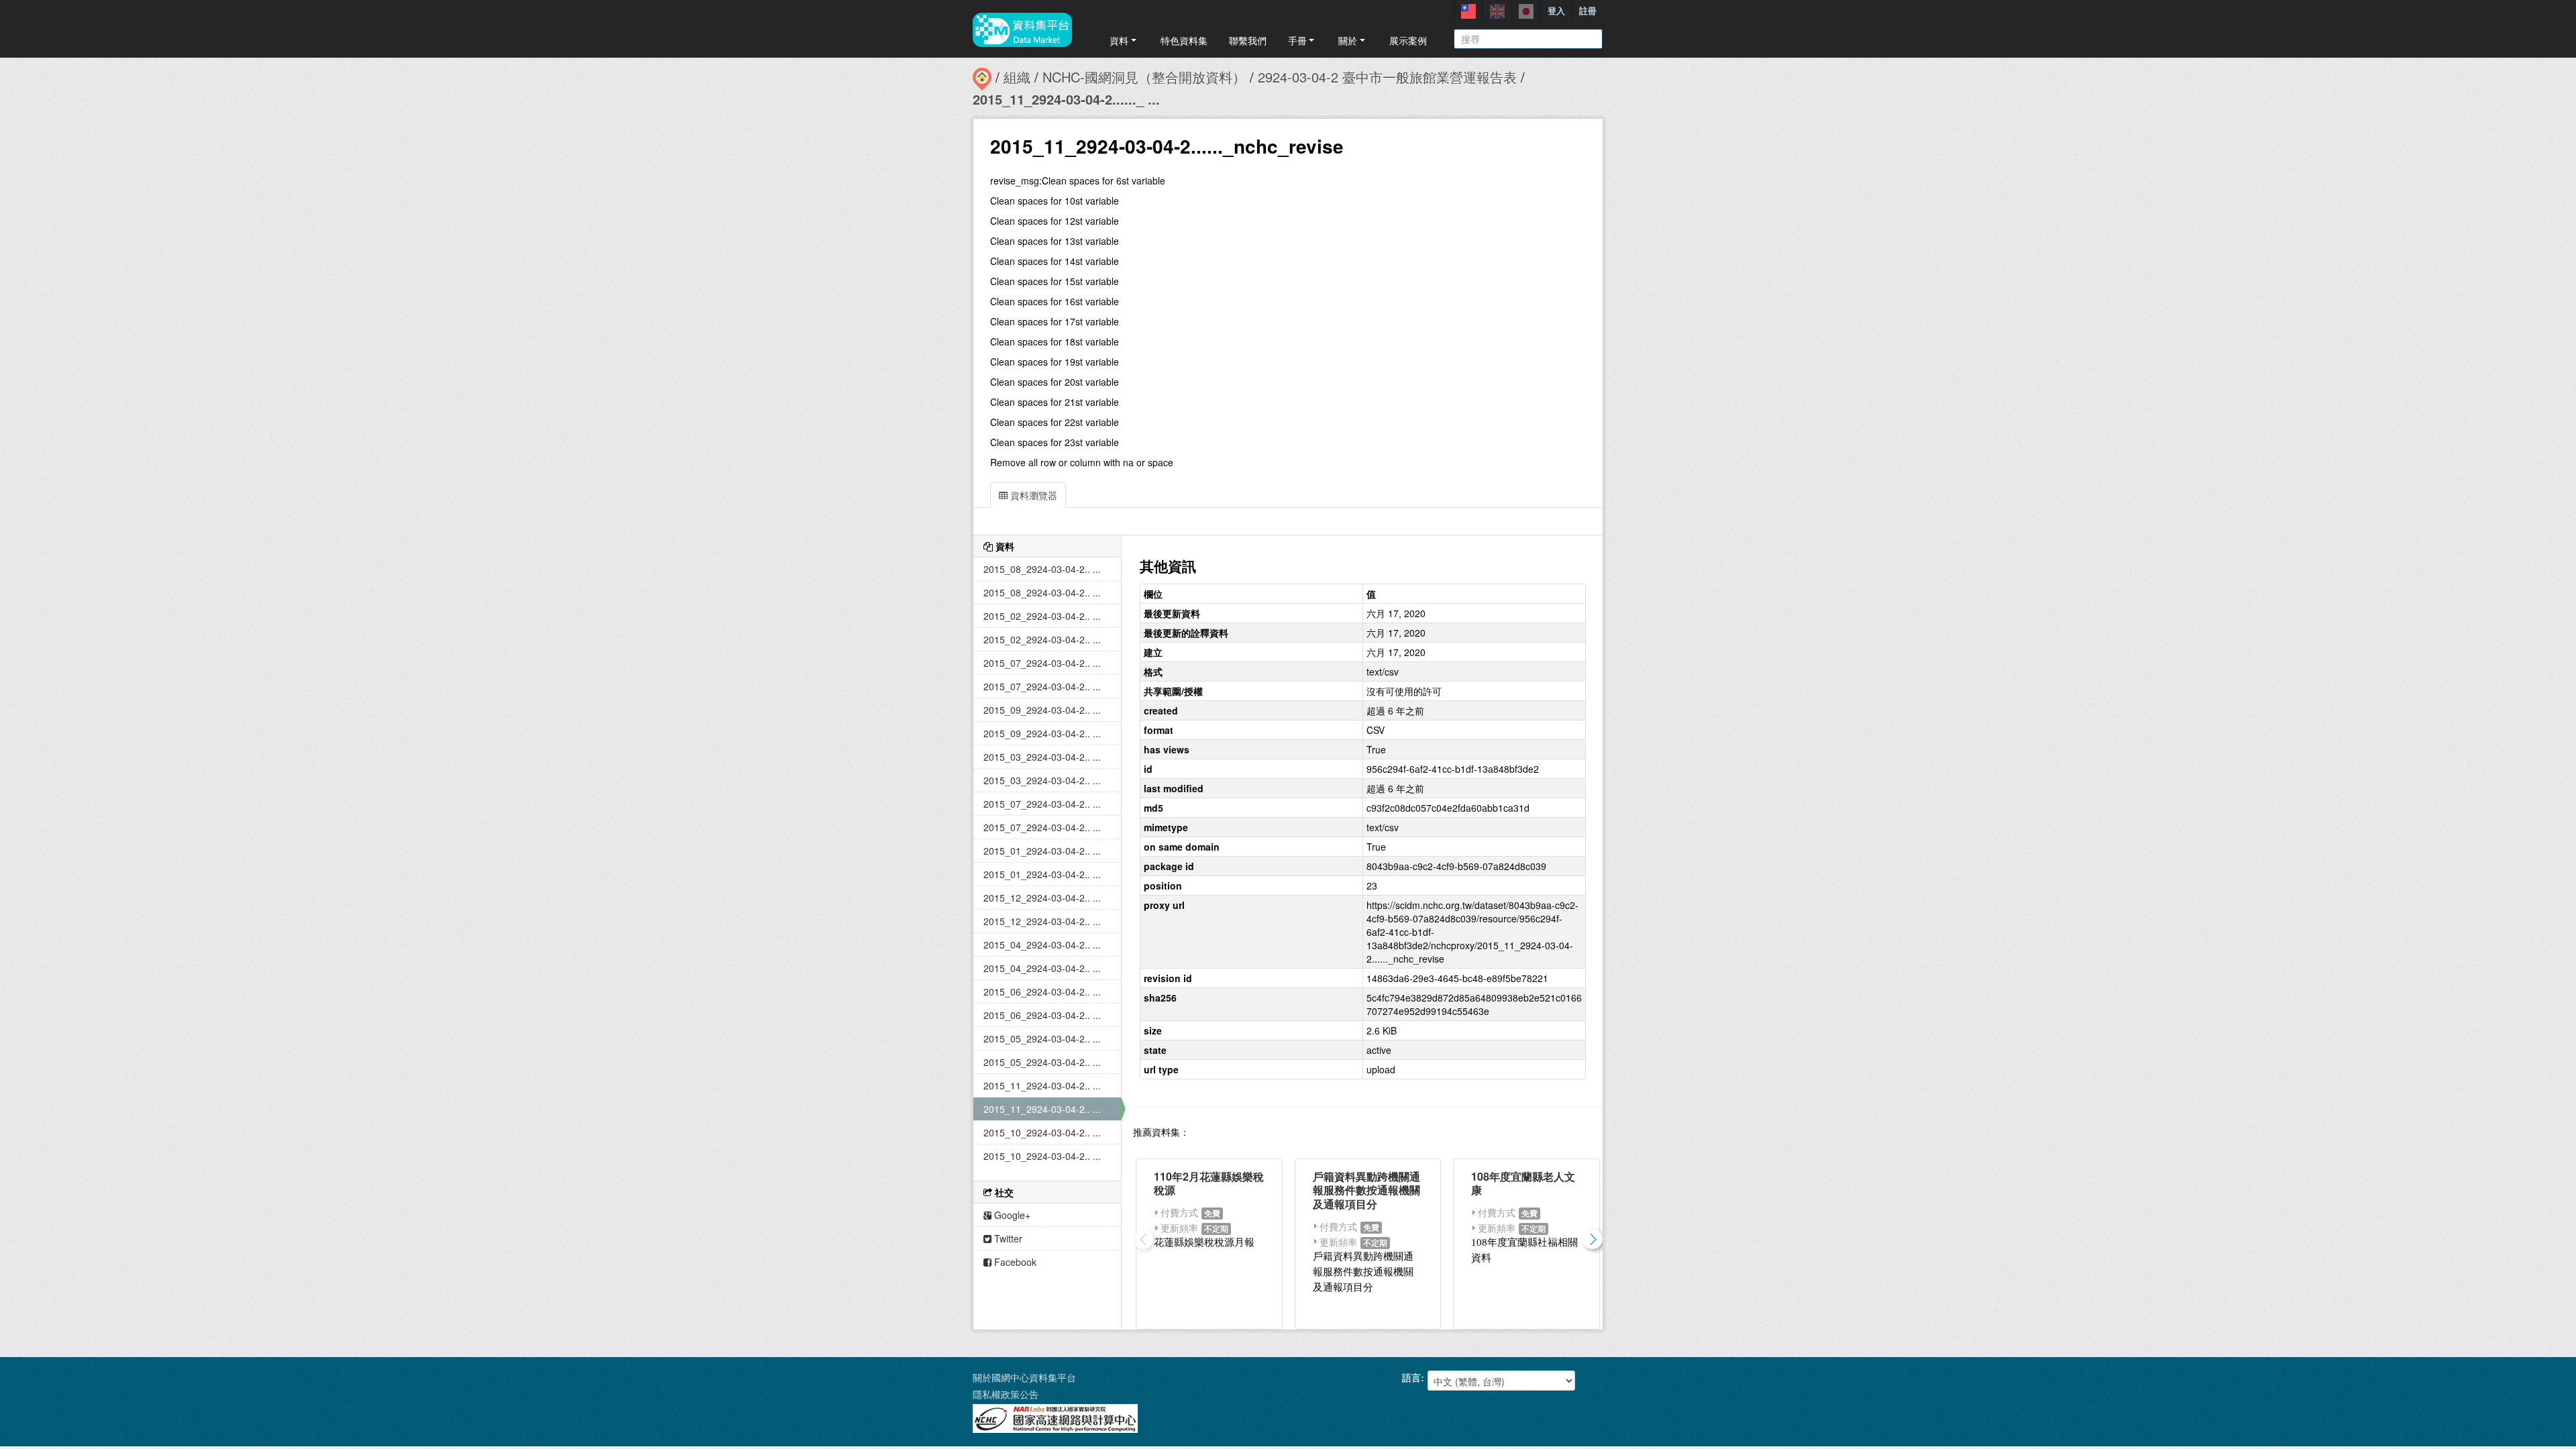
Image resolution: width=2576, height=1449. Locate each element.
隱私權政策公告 (1006, 1394)
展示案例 (1408, 40)
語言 (1411, 1377)
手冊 (1297, 40)
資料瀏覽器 (1032, 495)
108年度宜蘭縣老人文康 (1523, 1183)
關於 (1348, 40)
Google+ (1011, 1215)
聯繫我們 (1248, 40)
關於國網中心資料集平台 (1024, 1377)
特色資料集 (1184, 40)
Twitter (1007, 1238)
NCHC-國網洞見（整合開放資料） (1144, 77)
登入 (1556, 10)
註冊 (1588, 10)
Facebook (1014, 1262)
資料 (1119, 40)
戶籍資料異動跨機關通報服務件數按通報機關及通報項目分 (1366, 1190)
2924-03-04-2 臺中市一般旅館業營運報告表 (1387, 77)
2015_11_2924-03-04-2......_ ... (1066, 99)
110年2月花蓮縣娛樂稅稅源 (1209, 1183)
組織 (1017, 77)
